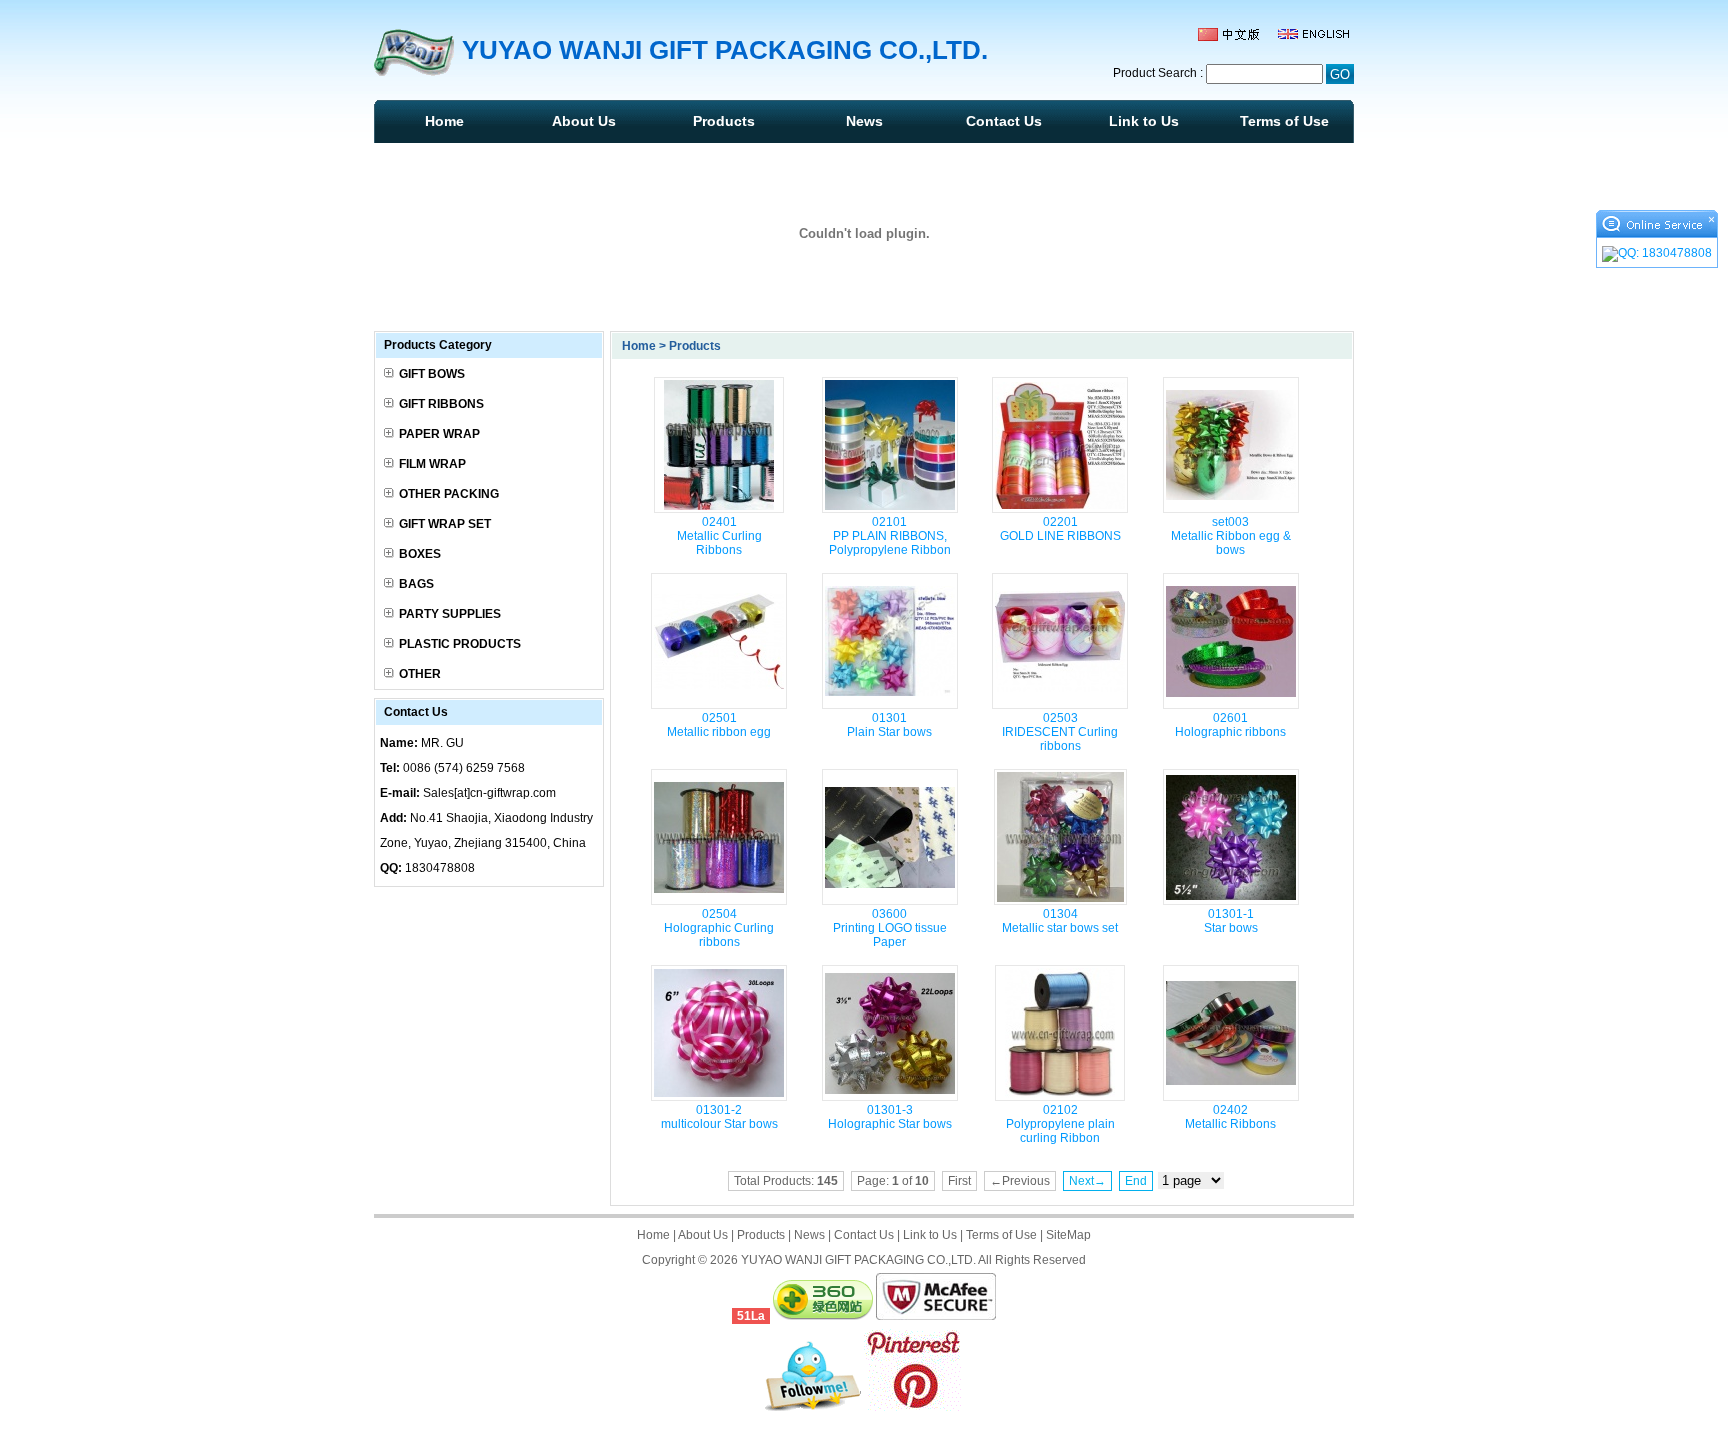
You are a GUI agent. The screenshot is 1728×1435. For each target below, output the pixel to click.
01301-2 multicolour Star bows (719, 1117)
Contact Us (1004, 121)
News (864, 121)
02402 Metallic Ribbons (1230, 1117)
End (1136, 1181)
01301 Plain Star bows (889, 725)
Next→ (1087, 1181)
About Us (584, 121)
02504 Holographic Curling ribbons (719, 928)
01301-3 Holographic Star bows (890, 1117)
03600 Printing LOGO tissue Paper (890, 928)
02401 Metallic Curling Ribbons (719, 536)
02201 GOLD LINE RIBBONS (1060, 529)
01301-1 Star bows (1231, 921)
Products (724, 121)
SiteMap (1068, 1235)
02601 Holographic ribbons (1230, 725)
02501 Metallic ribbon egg (719, 725)
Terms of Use (1284, 121)
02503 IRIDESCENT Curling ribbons (1060, 732)
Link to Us (1144, 121)
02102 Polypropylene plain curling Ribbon (1060, 1124)
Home (444, 121)
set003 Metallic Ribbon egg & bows (1231, 536)
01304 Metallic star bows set (1060, 921)
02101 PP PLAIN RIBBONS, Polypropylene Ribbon (890, 536)
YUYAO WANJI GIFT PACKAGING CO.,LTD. (858, 1260)
